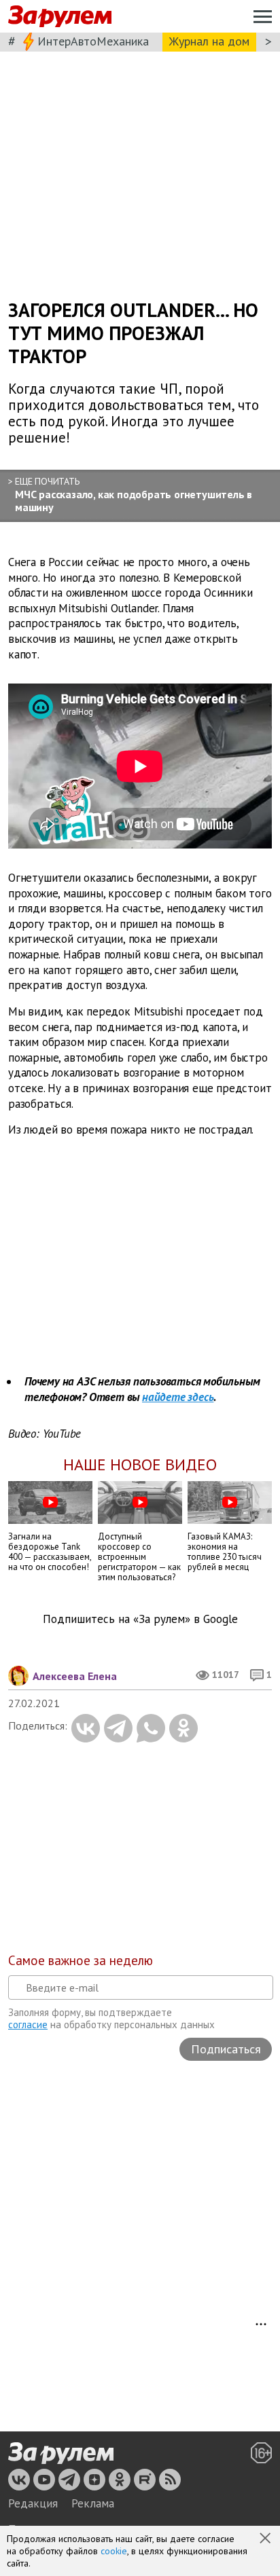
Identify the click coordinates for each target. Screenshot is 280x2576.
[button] (266, 2539)
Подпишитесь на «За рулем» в (140, 1619)
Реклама (93, 2503)
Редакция (33, 2503)
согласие (28, 2024)
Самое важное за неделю (81, 1960)
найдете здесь (178, 1397)
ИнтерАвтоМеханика (93, 41)
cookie (114, 2551)
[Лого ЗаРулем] (60, 17)
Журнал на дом (209, 41)
